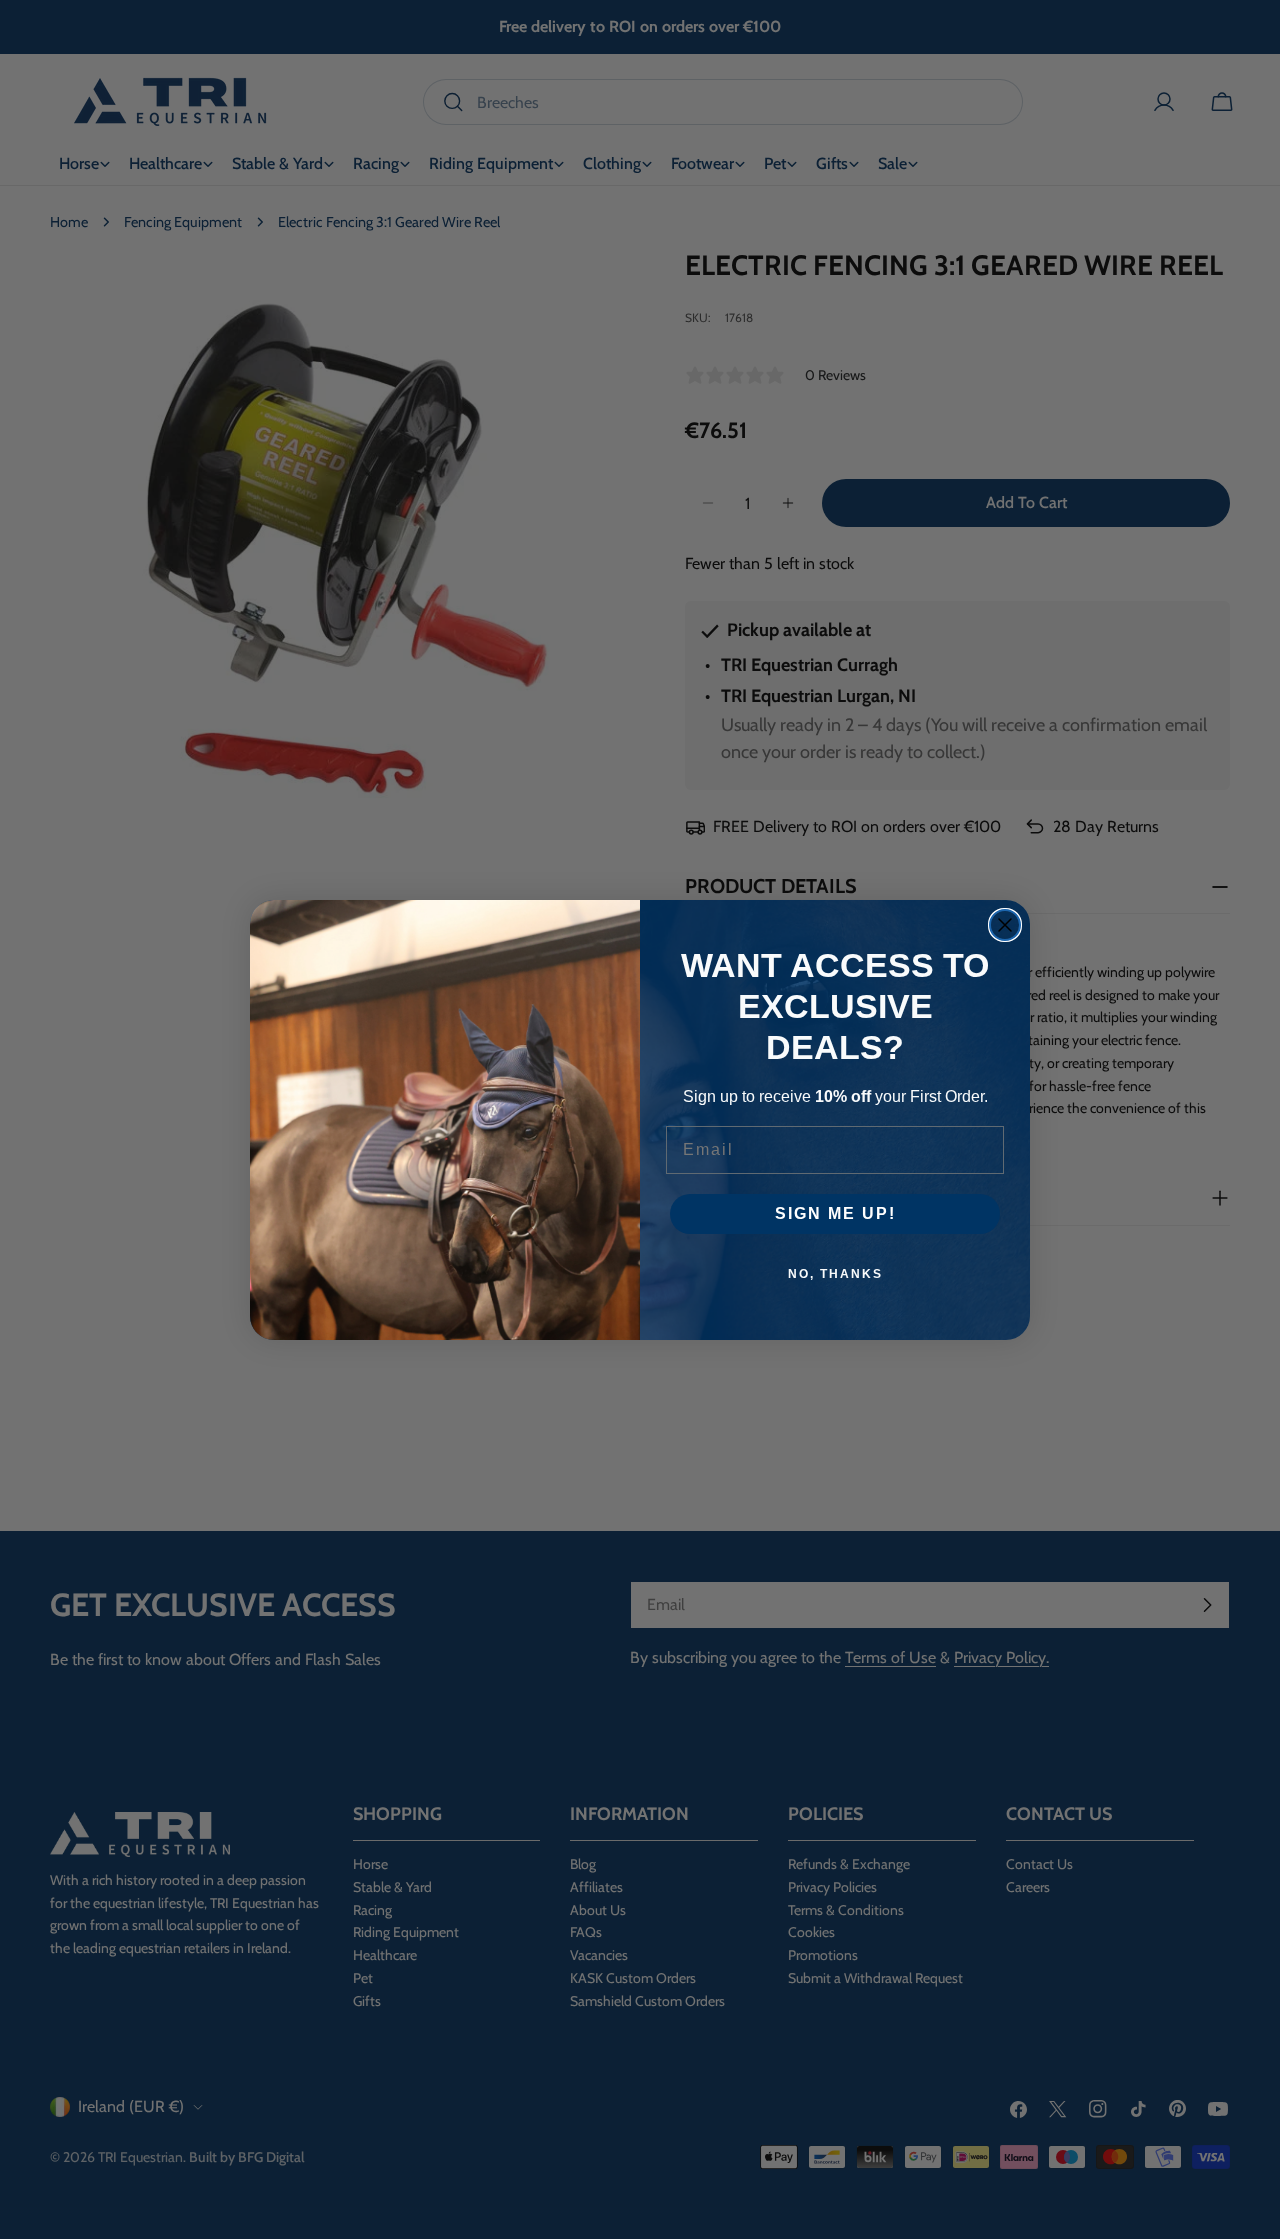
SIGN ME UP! (835, 1213)
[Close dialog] (1005, 925)
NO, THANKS (835, 1274)
